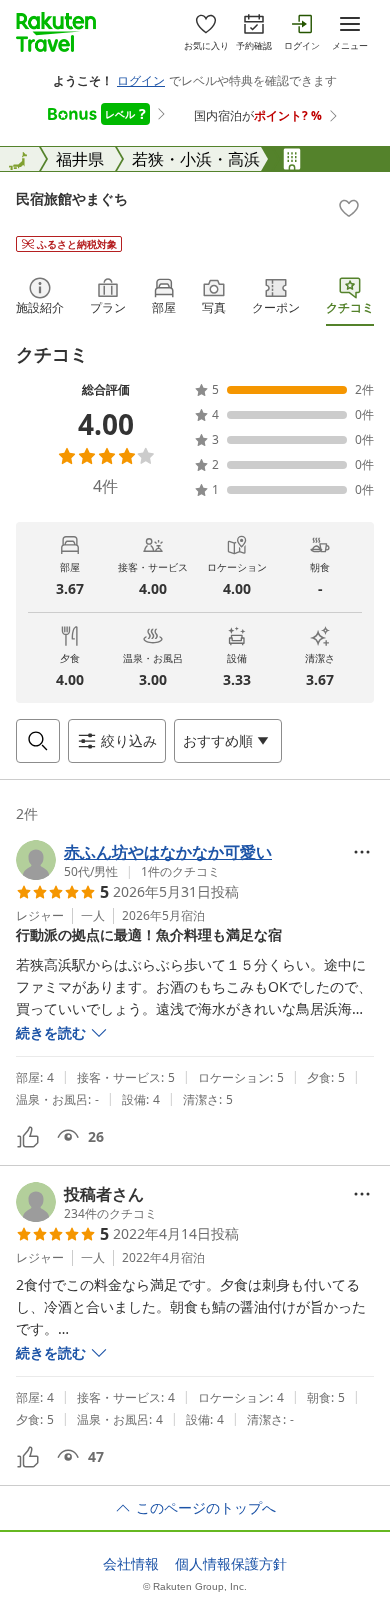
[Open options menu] (362, 852)
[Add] (349, 208)
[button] (144, 860)
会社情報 (131, 1564)
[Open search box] (38, 741)
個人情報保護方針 (231, 1564)
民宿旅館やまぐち (72, 198)
